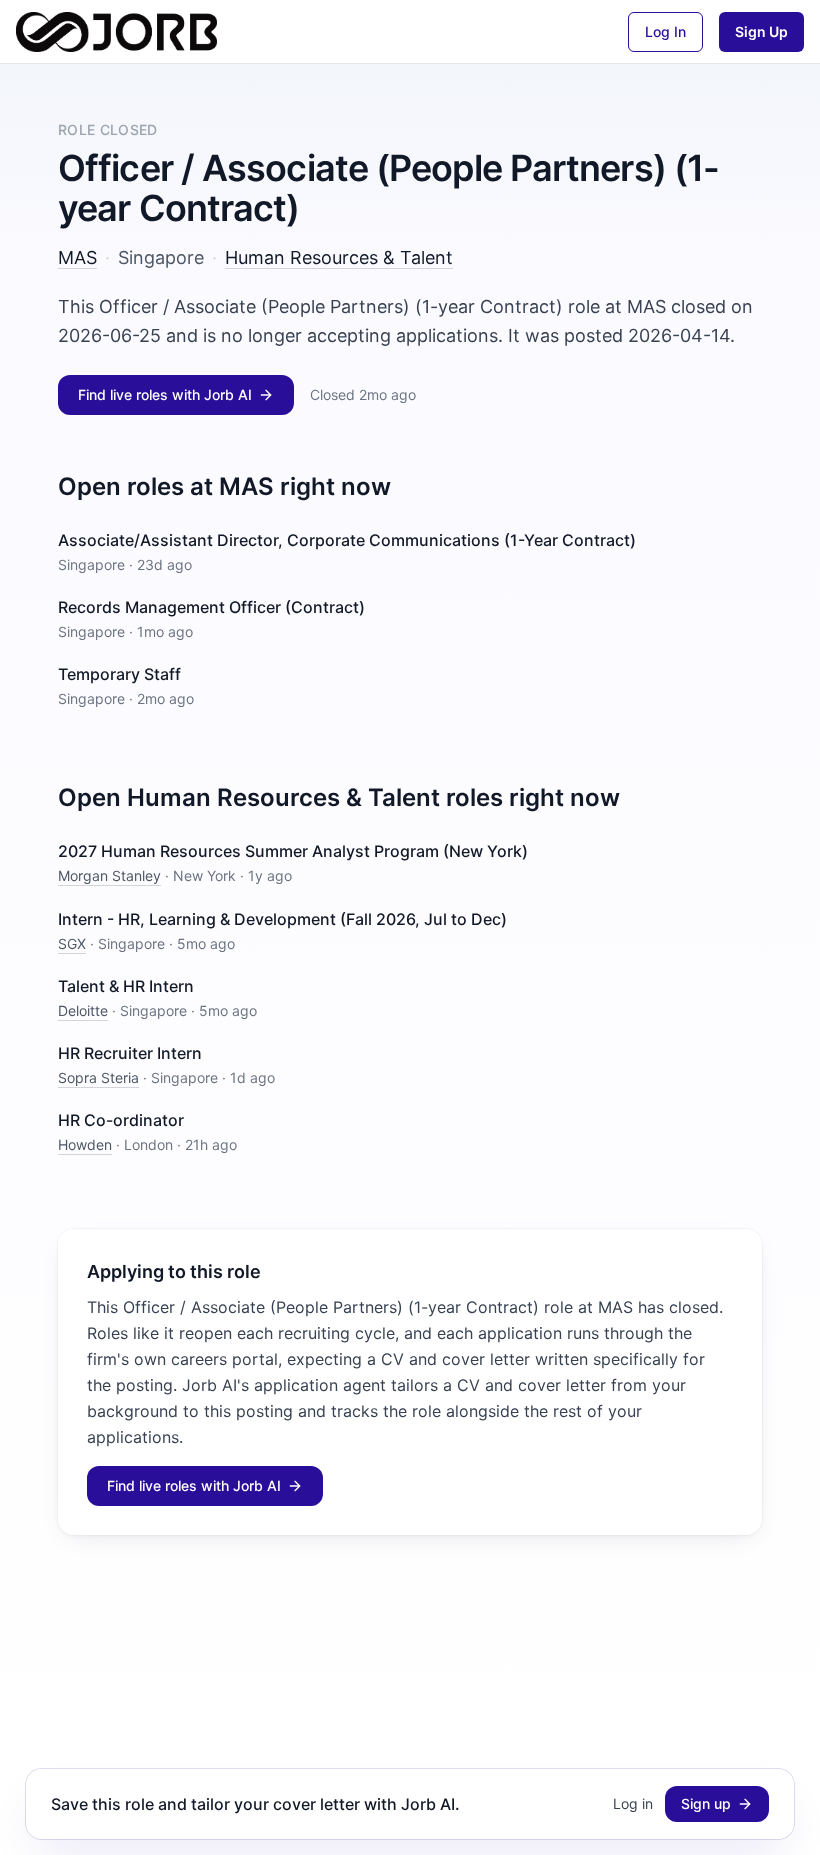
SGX (72, 943)
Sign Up (761, 31)
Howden (85, 1144)
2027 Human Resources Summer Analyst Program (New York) (293, 851)
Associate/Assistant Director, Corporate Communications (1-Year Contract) (347, 540)
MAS (77, 257)
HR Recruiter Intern (130, 1053)
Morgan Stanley (109, 875)
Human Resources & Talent (339, 257)
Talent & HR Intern (126, 986)
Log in (633, 1803)
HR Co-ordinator (121, 1120)
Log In (665, 31)
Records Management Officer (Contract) (211, 607)
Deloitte (83, 1010)
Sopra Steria (98, 1077)
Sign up (706, 1803)
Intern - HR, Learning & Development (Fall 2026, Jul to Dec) (282, 919)
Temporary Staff (119, 674)
